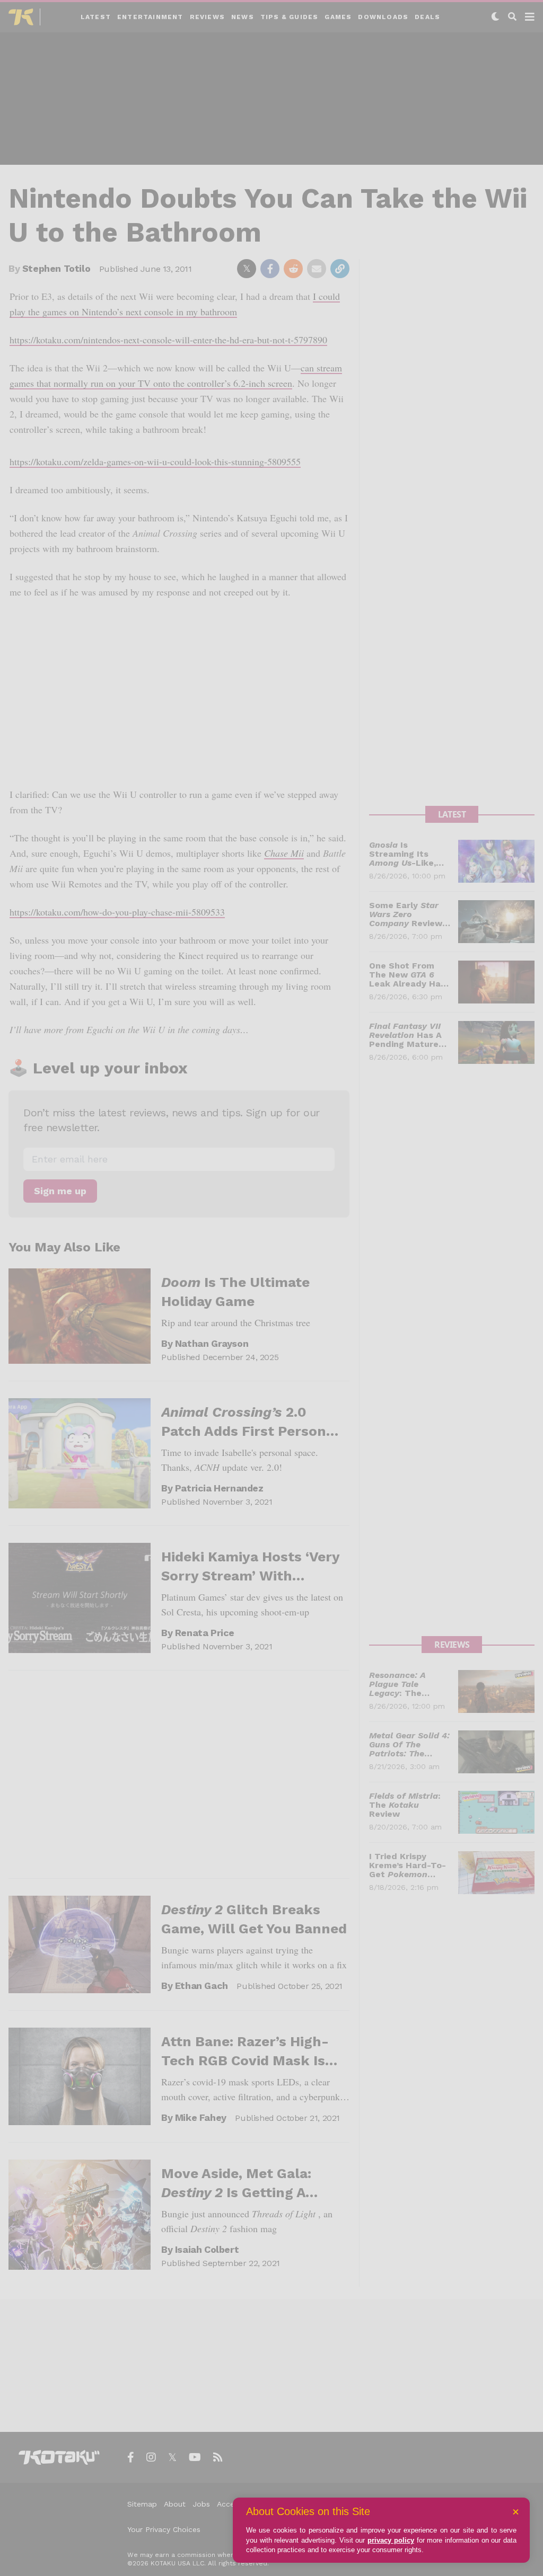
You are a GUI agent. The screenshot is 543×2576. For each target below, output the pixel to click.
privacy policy (391, 2540)
